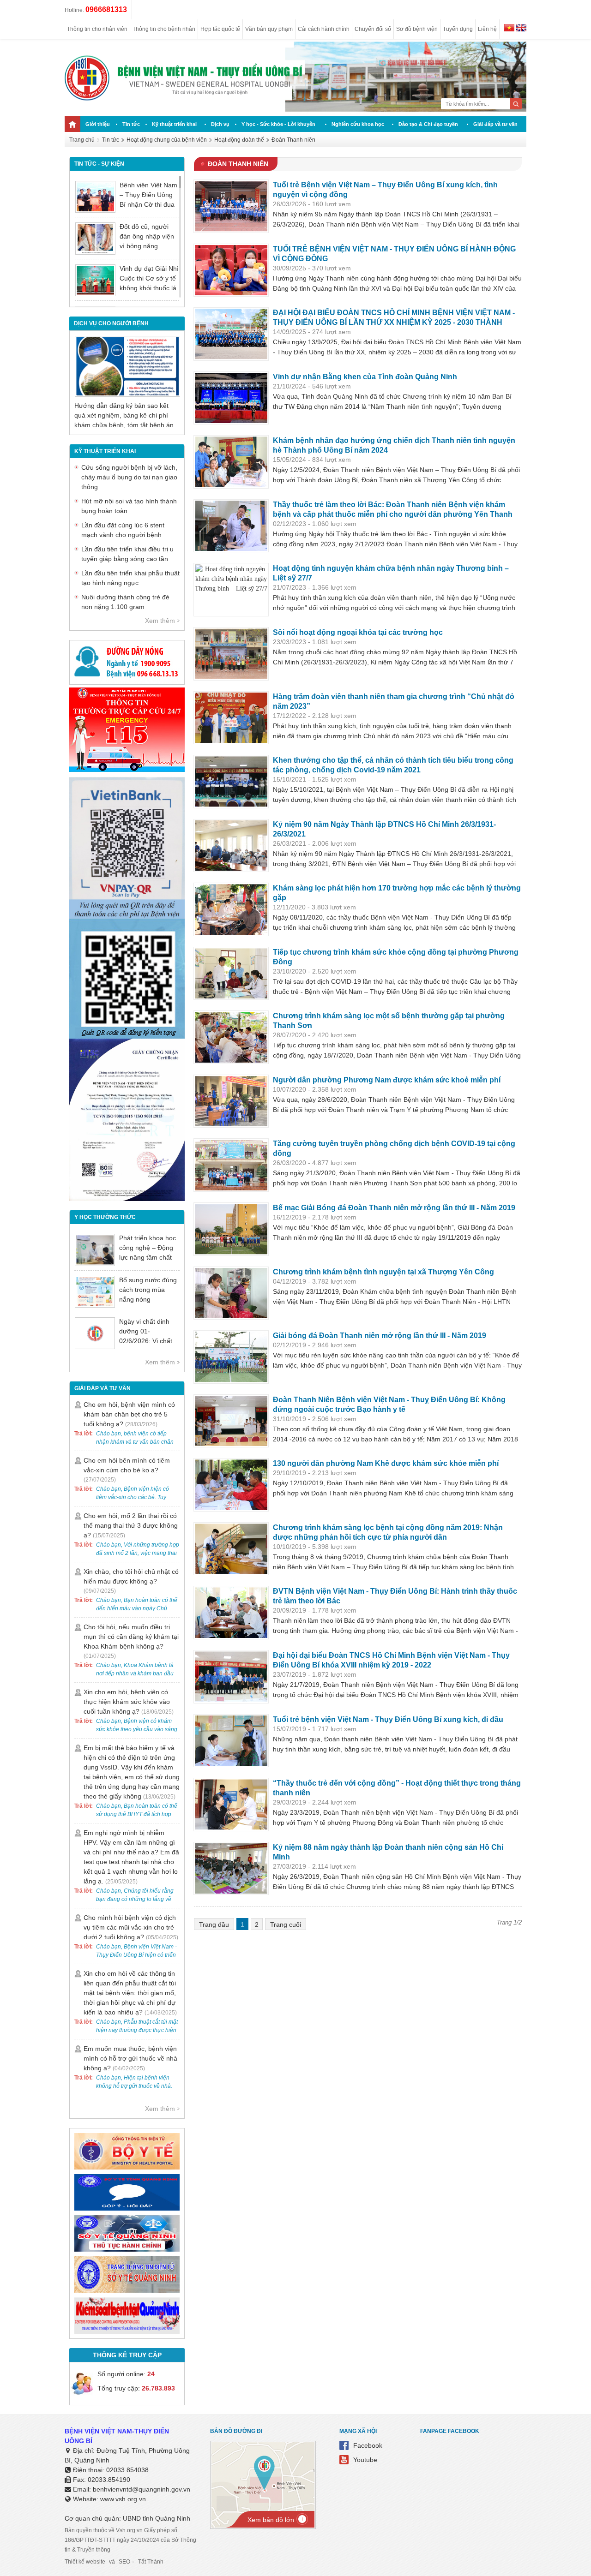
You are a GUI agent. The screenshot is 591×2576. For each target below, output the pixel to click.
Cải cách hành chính (324, 29)
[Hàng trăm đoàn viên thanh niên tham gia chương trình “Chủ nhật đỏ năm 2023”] (231, 718)
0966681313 (106, 9)
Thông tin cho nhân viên (97, 29)
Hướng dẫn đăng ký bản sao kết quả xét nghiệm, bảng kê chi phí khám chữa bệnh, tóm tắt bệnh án (124, 415)
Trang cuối (286, 1925)
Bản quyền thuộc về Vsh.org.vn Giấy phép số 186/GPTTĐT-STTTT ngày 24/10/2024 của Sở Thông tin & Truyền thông (130, 2540)
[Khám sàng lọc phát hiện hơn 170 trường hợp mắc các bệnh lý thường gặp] (231, 909)
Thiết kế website (85, 2562)
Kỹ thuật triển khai (174, 124)
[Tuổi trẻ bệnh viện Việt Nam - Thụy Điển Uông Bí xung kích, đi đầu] (231, 1741)
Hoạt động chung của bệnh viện (167, 140)
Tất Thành (151, 2562)
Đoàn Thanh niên (293, 140)
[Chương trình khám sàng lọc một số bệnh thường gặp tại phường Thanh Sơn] (231, 1037)
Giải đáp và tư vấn (495, 124)
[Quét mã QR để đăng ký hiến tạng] (127, 1036)
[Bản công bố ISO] (127, 1199)
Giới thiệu (98, 124)
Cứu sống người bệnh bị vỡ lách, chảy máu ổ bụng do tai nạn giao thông (129, 477)
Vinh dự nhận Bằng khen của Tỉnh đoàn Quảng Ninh (365, 377)
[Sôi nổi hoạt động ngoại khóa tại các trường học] (231, 654)
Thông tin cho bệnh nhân (164, 29)
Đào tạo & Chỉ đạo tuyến (428, 124)
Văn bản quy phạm (269, 29)
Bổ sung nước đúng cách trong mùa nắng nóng (148, 1290)
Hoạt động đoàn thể (239, 140)
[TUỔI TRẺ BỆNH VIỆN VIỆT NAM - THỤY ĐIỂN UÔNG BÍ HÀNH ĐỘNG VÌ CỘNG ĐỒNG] (231, 270)
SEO (124, 2562)
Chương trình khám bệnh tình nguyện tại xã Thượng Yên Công (383, 1272)
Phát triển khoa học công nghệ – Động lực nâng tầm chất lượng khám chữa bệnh (148, 1257)
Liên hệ (487, 29)
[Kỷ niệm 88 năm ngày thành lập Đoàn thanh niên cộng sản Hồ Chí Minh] (231, 1869)
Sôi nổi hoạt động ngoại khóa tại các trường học (358, 632)
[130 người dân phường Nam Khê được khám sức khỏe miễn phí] (231, 1485)
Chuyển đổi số (373, 29)
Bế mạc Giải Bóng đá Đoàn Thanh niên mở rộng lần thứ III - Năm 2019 (394, 1208)
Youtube (365, 2460)
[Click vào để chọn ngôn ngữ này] (521, 29)
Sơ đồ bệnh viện (417, 29)
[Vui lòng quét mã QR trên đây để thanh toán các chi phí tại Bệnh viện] (127, 916)
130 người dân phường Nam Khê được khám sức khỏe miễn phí (386, 1463)
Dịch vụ (220, 124)
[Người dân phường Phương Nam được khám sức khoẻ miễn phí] (231, 1101)
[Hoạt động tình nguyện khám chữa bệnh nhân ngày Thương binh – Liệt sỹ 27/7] (231, 590)
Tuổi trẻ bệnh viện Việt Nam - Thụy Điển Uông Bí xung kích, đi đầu (388, 1719)
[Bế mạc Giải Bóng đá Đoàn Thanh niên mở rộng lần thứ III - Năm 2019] (231, 1229)
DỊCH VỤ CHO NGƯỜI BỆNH (111, 323)
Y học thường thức (105, 1217)
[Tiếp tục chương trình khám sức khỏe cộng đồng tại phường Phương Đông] (231, 974)
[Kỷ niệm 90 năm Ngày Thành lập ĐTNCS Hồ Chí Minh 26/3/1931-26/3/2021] (231, 846)
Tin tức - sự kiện (99, 164)
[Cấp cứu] (127, 770)
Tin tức (131, 124)
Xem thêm (160, 621)
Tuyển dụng (458, 29)
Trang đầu (214, 1925)
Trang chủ (82, 140)
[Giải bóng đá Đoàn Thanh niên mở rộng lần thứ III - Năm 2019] (231, 1357)
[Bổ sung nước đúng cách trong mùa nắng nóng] (95, 1292)
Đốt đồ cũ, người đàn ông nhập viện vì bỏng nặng (147, 236)
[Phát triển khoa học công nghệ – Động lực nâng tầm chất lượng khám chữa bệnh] (95, 1250)
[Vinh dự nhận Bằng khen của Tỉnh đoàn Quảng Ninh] (231, 398)
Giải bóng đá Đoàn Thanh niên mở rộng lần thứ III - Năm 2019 (380, 1336)
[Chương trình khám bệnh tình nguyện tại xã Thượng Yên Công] (231, 1293)
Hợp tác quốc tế (220, 29)
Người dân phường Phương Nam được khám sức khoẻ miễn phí (387, 1080)
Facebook (368, 2445)
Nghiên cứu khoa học (358, 124)
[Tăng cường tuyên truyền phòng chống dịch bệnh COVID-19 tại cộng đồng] (231, 1165)
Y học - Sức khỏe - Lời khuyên (278, 124)
